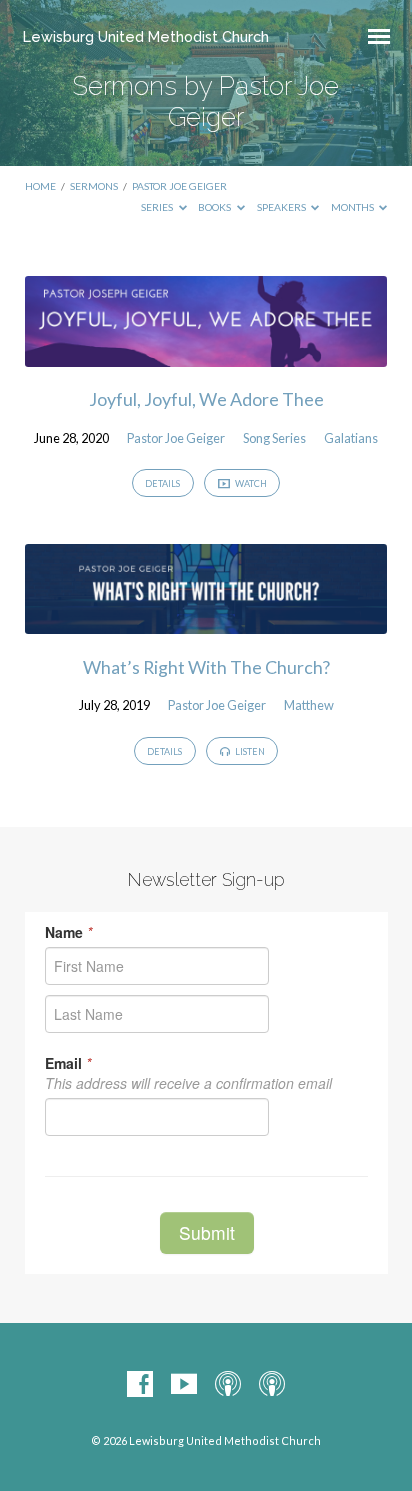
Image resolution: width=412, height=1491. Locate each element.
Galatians (351, 438)
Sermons (94, 186)
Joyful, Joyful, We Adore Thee (206, 399)
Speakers (282, 207)
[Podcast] (228, 1385)
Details (162, 483)
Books (215, 207)
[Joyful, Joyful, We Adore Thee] (206, 355)
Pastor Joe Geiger (179, 186)
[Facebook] (140, 1385)
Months (353, 207)
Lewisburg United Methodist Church (146, 36)
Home (40, 186)
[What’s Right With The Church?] (206, 622)
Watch (250, 483)
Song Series (274, 438)
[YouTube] (184, 1385)
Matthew (309, 705)
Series (158, 207)
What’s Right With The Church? (206, 667)
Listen (249, 751)
